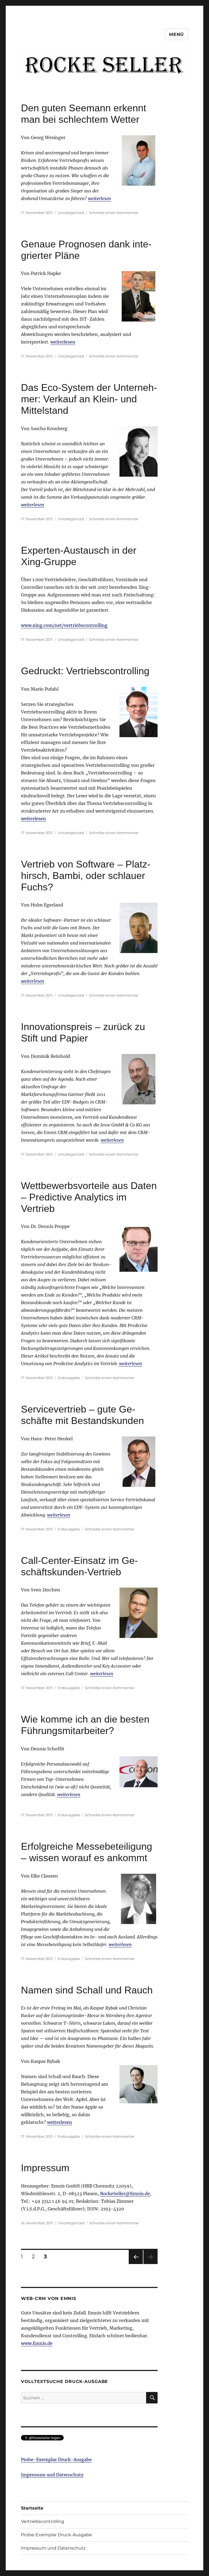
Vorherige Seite (135, 2264)
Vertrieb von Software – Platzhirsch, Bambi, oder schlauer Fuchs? (86, 876)
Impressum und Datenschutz (52, 2475)
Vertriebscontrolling (43, 2521)
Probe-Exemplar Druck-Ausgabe (56, 2459)
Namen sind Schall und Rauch (87, 1990)
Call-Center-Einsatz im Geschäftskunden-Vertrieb (79, 1566)
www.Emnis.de (37, 2343)
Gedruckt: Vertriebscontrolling (85, 671)
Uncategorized (71, 213)
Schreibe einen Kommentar (114, 213)
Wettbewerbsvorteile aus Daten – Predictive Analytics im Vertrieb (89, 1197)
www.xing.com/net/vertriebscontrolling (64, 625)
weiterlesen (99, 198)
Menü (176, 34)
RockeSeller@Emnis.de (125, 2194)
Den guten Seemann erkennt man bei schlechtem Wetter (84, 114)
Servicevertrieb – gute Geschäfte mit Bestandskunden (82, 1415)
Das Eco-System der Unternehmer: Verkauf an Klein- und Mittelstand (89, 399)
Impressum (45, 2168)
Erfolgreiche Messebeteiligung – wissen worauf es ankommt (87, 1852)
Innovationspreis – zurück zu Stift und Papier (83, 1032)
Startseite (32, 2508)
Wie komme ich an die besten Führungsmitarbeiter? (85, 1725)
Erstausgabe (69, 1378)
